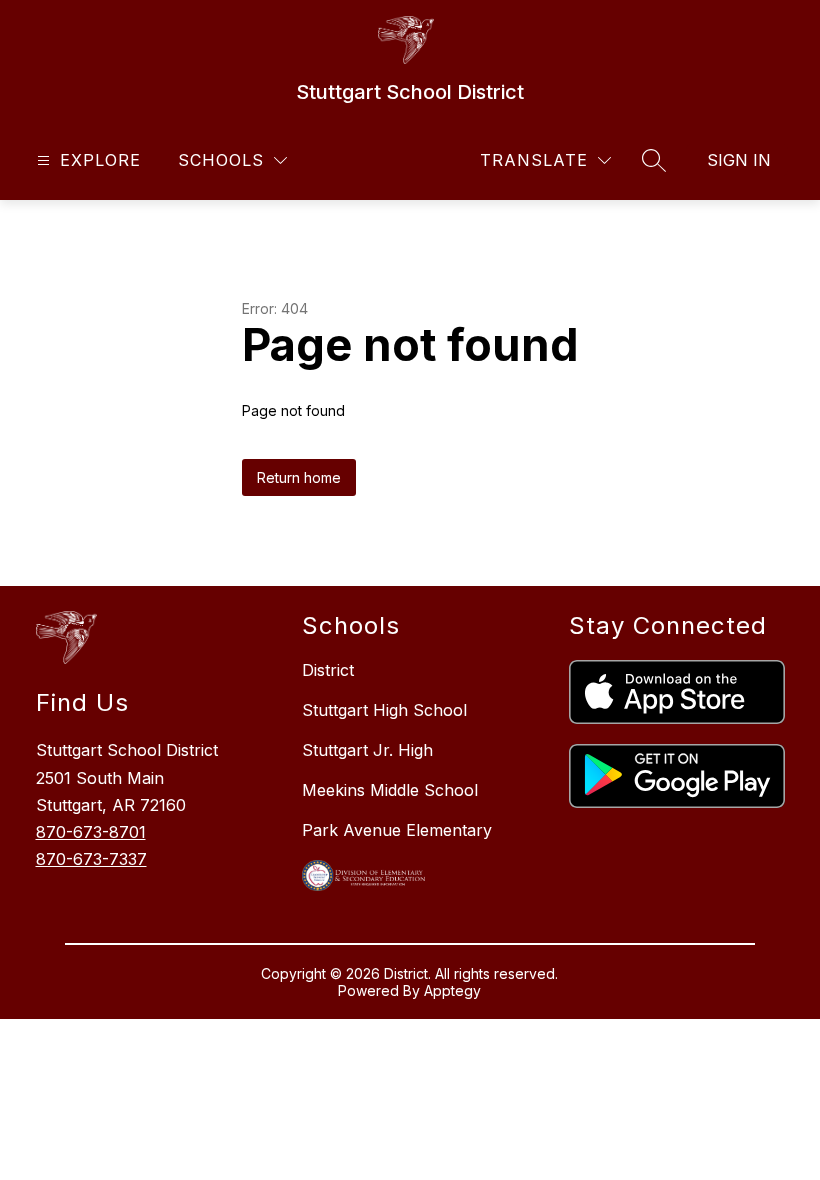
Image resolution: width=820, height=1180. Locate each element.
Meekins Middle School (390, 790)
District (328, 670)
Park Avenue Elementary (397, 830)
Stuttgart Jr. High (367, 750)
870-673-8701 (91, 832)
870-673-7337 (91, 859)
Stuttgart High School (384, 710)
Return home (299, 477)
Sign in (739, 160)
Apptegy (452, 990)
